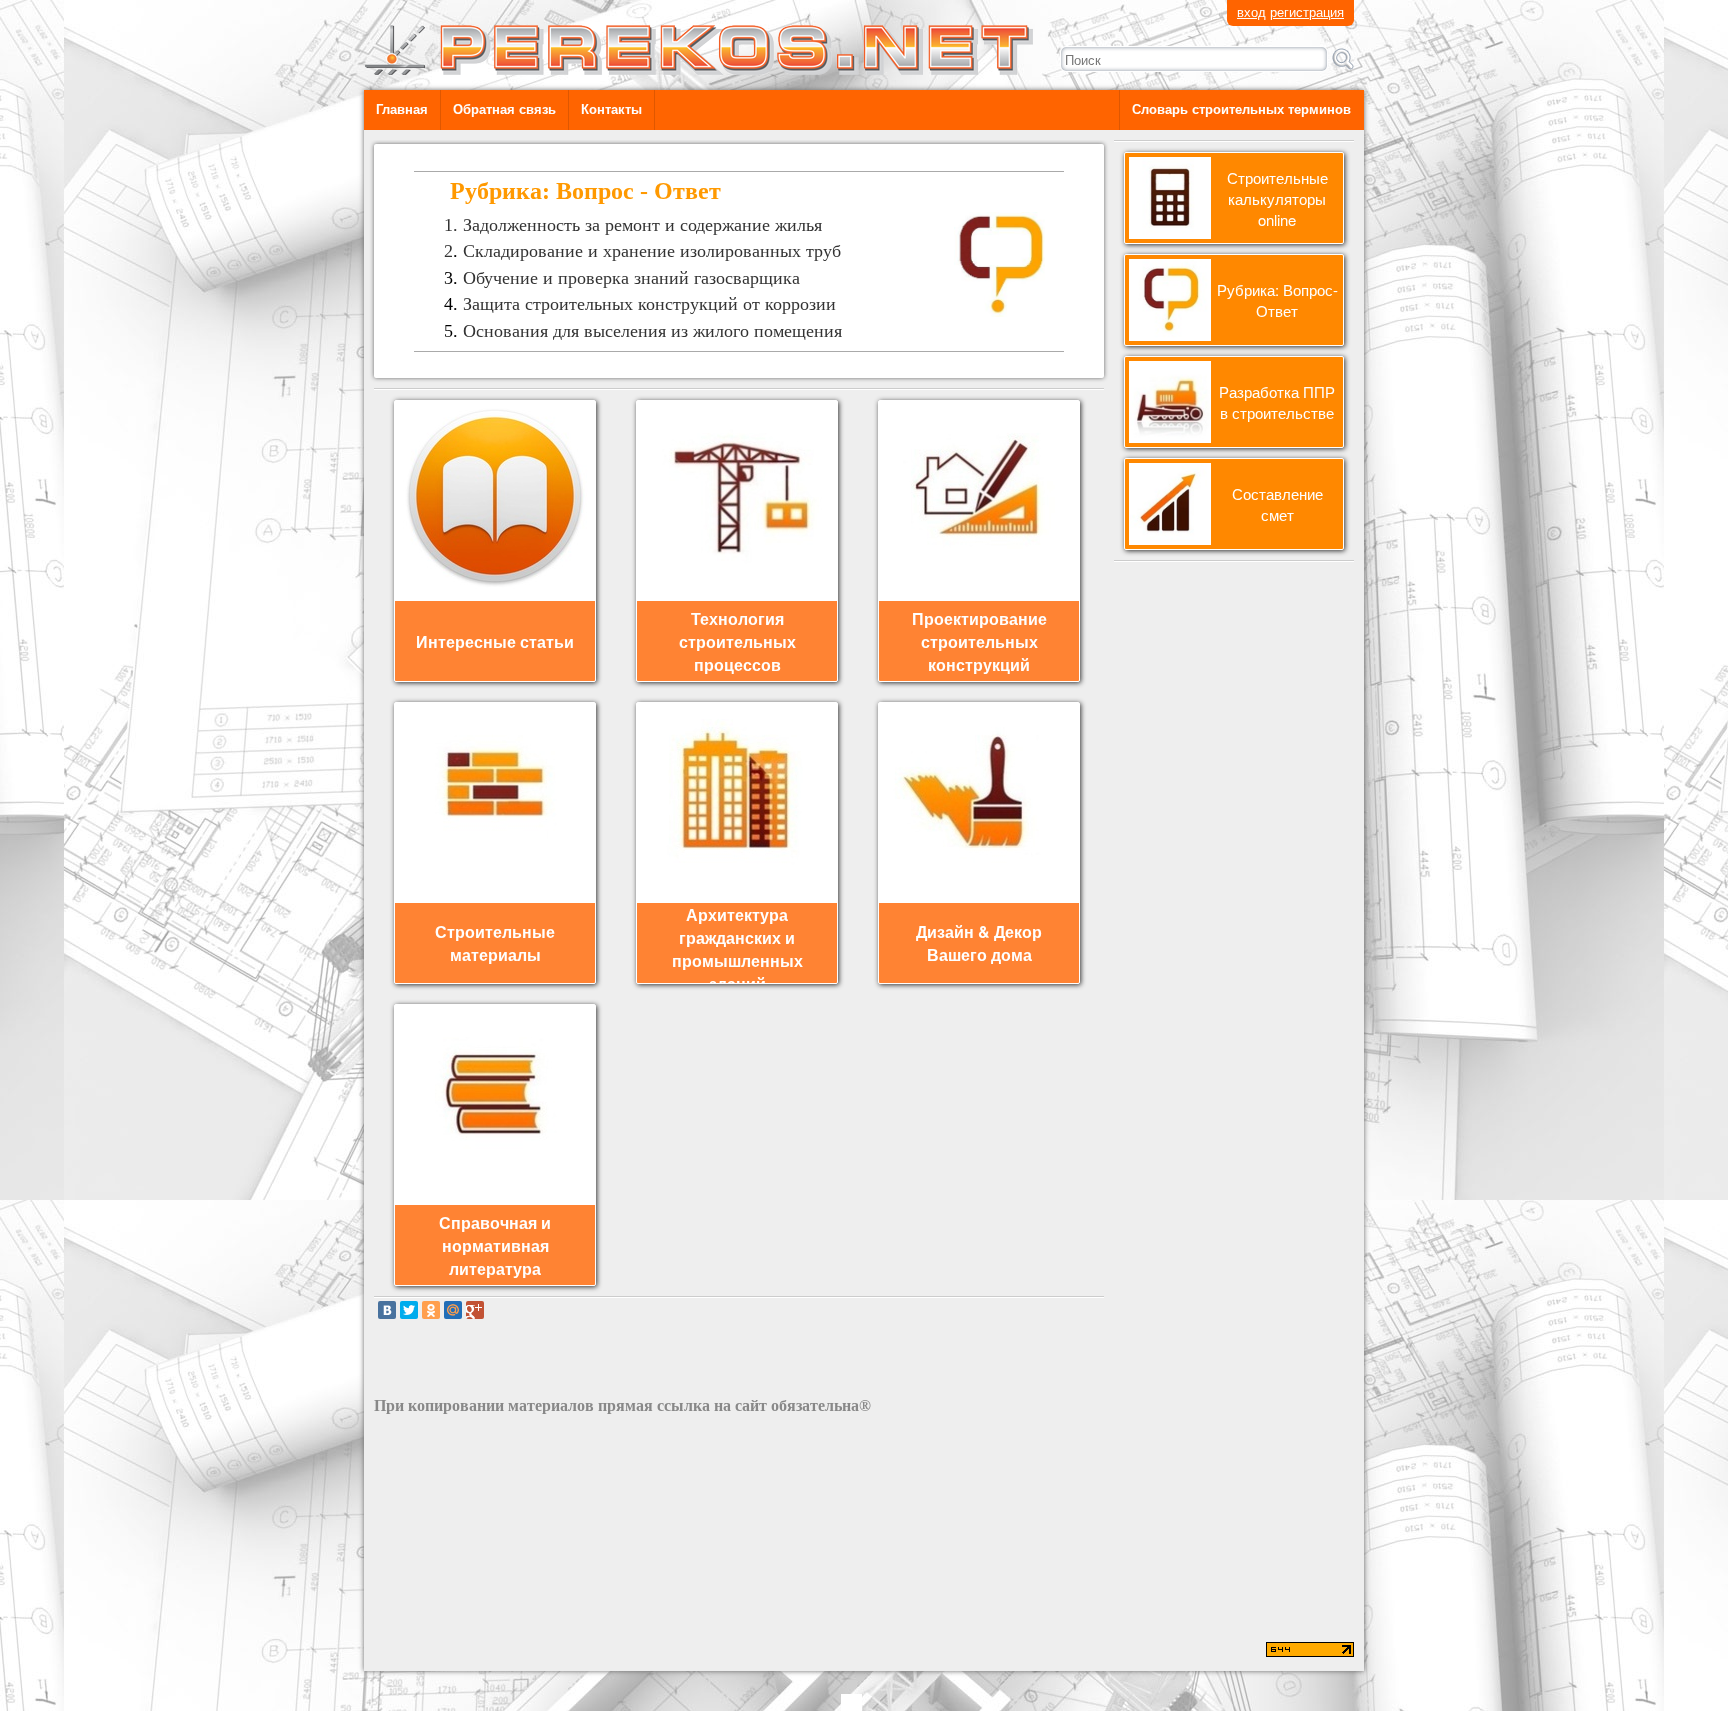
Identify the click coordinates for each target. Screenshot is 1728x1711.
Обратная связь (504, 109)
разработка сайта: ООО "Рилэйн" (475, 1651)
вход (1251, 11)
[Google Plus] (475, 1310)
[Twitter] (409, 1310)
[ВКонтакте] (387, 1310)
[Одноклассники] (431, 1310)
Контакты (611, 109)
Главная (402, 109)
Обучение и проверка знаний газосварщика (631, 278)
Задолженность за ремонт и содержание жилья (642, 225)
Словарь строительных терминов (1241, 109)
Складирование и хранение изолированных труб (652, 251)
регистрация (1307, 11)
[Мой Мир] (453, 1310)
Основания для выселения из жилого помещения (652, 331)
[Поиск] (1343, 59)
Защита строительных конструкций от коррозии (649, 304)
